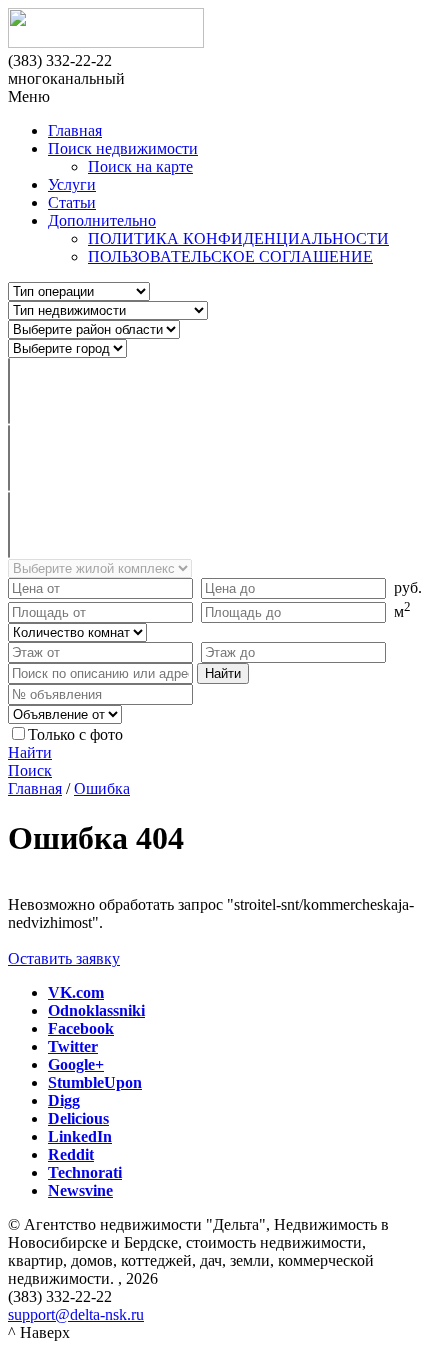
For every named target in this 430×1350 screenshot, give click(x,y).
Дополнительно (102, 220)
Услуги (72, 184)
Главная (75, 130)
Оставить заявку (64, 958)
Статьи (72, 202)
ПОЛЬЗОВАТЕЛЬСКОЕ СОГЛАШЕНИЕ (230, 256)
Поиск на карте (140, 166)
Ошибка (102, 788)
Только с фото (75, 734)
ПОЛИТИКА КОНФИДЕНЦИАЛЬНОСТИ (238, 238)
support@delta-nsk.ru (76, 1314)
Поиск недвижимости (123, 148)
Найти (30, 752)
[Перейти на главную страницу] (215, 30)
